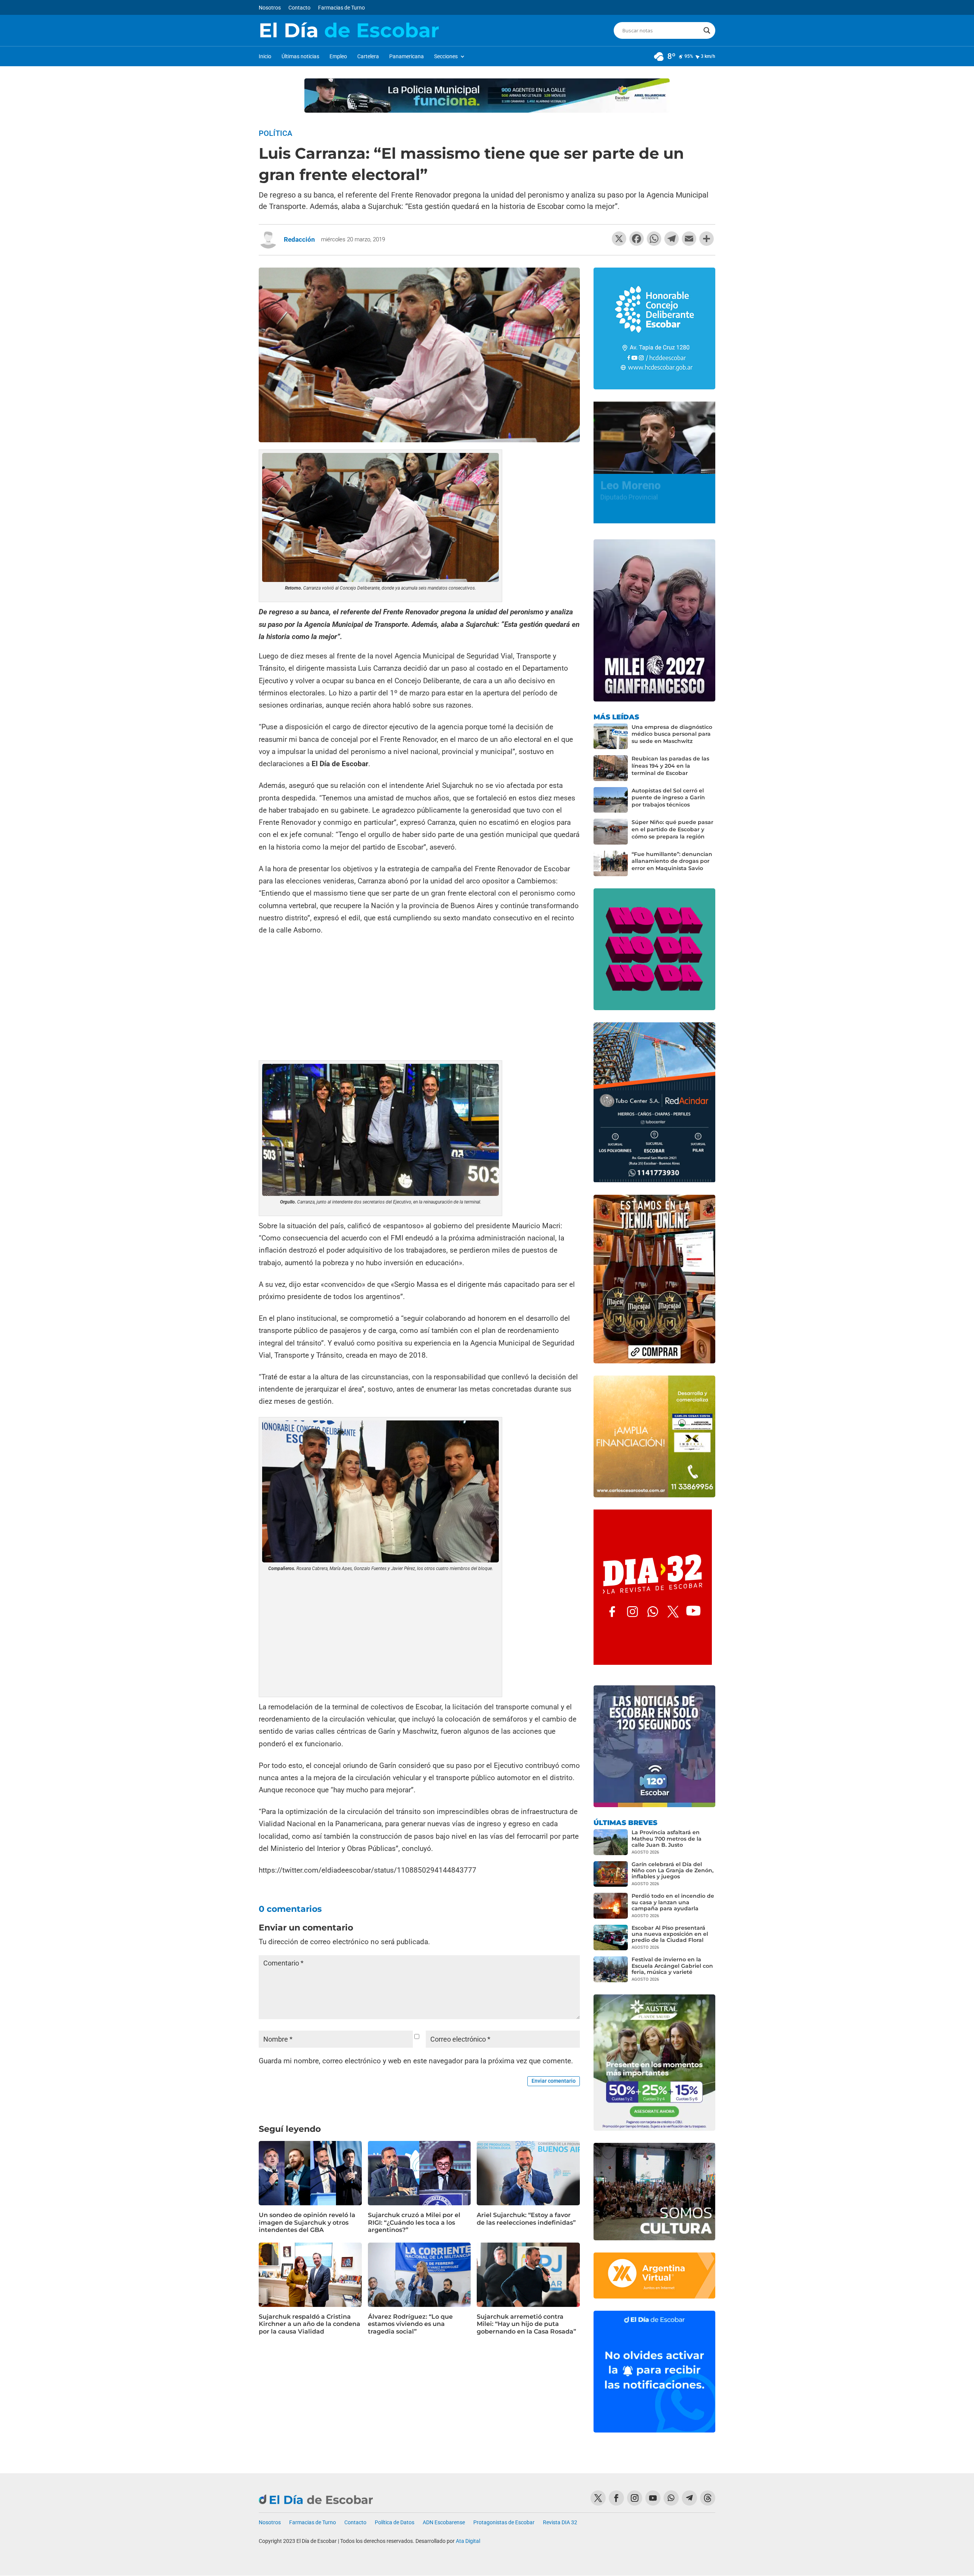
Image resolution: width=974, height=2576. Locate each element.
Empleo (338, 57)
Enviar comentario (554, 2081)
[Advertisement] (419, 999)
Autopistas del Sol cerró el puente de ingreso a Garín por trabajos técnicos (668, 798)
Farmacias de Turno (341, 8)
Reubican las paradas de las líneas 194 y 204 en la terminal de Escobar (670, 766)
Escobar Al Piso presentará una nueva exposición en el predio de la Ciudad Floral (670, 1934)
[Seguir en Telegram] (689, 2498)
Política (275, 133)
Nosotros (270, 8)
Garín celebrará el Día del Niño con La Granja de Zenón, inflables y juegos (672, 1870)
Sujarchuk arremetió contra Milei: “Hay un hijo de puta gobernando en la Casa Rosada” (526, 2324)
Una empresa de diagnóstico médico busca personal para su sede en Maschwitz (672, 734)
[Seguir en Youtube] (653, 2498)
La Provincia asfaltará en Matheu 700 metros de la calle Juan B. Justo (667, 1838)
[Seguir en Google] (708, 2498)
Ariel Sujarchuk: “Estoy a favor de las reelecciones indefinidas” (526, 2219)
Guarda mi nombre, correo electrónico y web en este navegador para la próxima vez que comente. (416, 2061)
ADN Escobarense (444, 2523)
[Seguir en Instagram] (635, 2498)
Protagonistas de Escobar (504, 2523)
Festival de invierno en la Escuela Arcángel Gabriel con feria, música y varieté (672, 1965)
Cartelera (368, 57)
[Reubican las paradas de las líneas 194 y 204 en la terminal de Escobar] (611, 768)
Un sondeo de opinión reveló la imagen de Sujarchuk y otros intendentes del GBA (307, 2222)
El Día (349, 30)
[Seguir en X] (598, 2498)
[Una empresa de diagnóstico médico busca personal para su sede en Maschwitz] (611, 736)
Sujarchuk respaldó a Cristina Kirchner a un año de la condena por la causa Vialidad (310, 2324)
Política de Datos (395, 2523)
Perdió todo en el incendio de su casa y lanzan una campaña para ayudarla (673, 1902)
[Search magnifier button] (707, 30)
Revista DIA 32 (560, 2523)
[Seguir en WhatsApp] (671, 2498)
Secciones (446, 57)
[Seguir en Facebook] (616, 2498)
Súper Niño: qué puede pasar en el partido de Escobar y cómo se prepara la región (672, 829)
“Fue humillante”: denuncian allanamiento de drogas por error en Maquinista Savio (672, 861)
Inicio (265, 57)
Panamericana (407, 57)
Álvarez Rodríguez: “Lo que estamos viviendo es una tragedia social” (410, 2324)
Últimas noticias (300, 57)
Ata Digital (468, 2541)
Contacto (299, 8)
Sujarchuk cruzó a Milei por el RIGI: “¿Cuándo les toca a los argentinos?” (414, 2222)
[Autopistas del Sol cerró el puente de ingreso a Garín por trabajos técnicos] (611, 800)
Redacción (299, 239)
